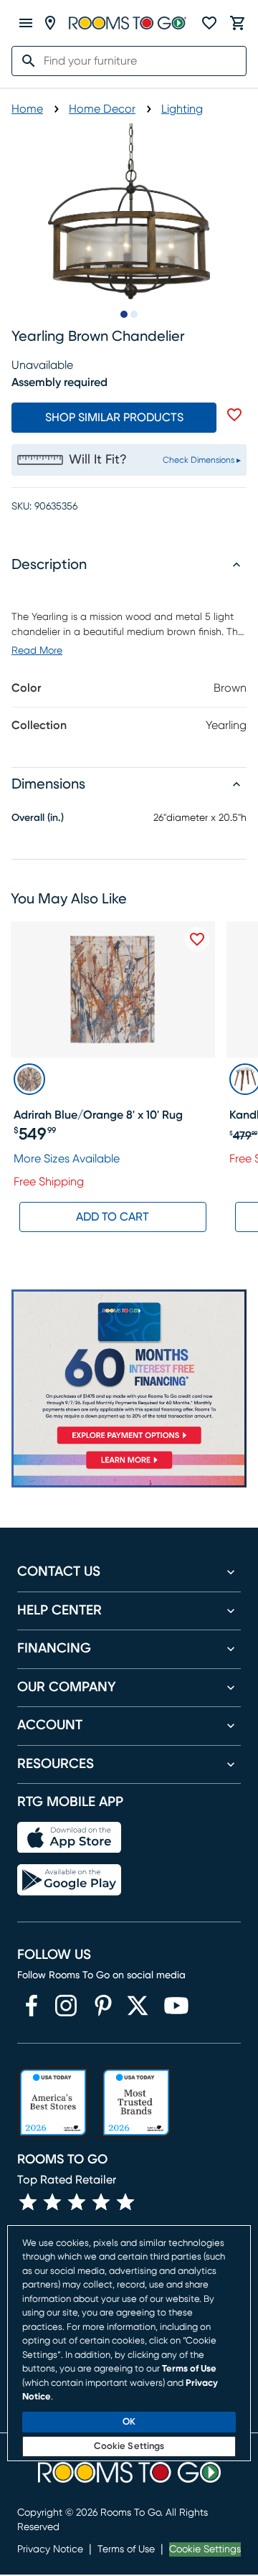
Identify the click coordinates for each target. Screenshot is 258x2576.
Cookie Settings (205, 2549)
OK (129, 2422)
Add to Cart (113, 1217)
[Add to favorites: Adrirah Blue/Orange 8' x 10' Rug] (197, 939)
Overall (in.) (38, 818)
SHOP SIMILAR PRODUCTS (114, 418)
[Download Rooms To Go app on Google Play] (69, 1880)
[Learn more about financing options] (129, 1468)
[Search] (24, 61)
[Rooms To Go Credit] (129, 1370)
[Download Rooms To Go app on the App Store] (69, 1838)
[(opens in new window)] (32, 2006)
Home (27, 109)
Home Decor (102, 109)
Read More (37, 651)
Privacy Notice (50, 2549)
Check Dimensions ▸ (202, 460)
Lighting (182, 109)
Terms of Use (126, 2549)
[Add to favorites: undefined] (234, 415)
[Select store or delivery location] (50, 23)
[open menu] (26, 23)
